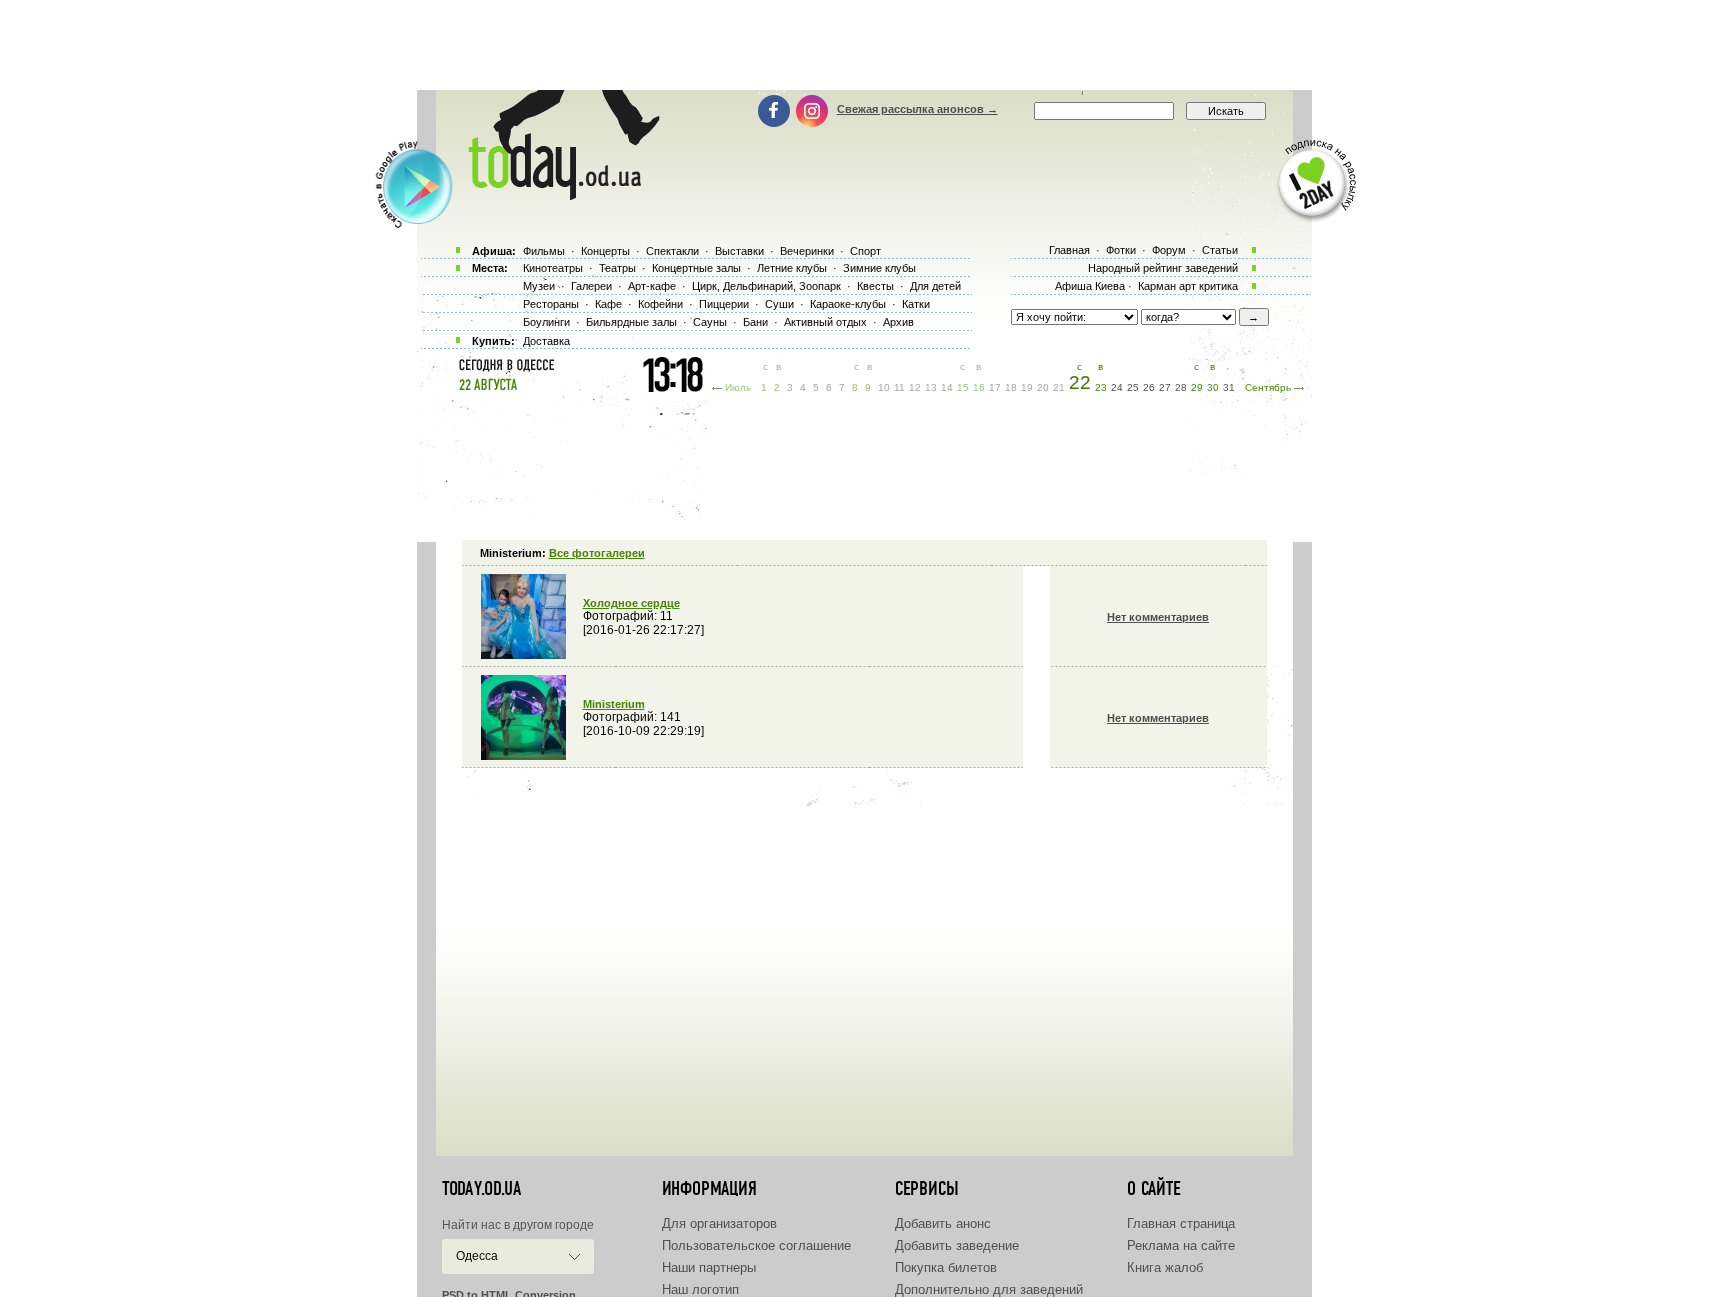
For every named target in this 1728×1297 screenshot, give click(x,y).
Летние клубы (792, 268)
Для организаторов (719, 1223)
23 (1101, 387)
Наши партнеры (709, 1267)
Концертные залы (696, 268)
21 (1059, 387)
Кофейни (660, 304)
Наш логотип (700, 1289)
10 (884, 387)
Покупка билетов (946, 1267)
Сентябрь (1268, 387)
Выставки (739, 251)
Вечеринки (807, 251)
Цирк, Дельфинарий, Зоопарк (766, 286)
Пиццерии (724, 304)
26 (1149, 387)
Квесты (875, 286)
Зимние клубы (879, 268)
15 (963, 387)
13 (931, 387)
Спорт (865, 251)
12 (915, 387)
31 (1229, 387)
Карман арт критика (1188, 286)
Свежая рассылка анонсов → (917, 109)
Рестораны (551, 304)
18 (1011, 387)
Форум (1169, 250)
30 (1213, 387)
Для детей (935, 286)
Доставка (546, 341)
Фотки (1121, 250)
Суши (779, 304)
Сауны (710, 322)
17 (995, 387)
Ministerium (614, 704)
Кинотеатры (553, 268)
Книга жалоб (1165, 1267)
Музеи (539, 286)
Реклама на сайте (1181, 1245)
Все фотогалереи (597, 553)
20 (1043, 387)
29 (1197, 387)
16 (979, 387)
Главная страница (1181, 1223)
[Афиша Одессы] (554, 195)
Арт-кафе (652, 286)
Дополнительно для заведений (989, 1289)
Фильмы (544, 251)
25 (1133, 387)
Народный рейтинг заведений (1163, 268)
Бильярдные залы (631, 322)
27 (1165, 387)
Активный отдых (825, 322)
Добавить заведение (957, 1245)
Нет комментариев (1158, 617)
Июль (738, 387)
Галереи (591, 286)
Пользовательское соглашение (756, 1245)
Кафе (608, 304)
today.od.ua (481, 1189)
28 (1181, 387)
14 (947, 387)
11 (899, 387)
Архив (898, 322)
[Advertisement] (864, 45)
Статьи (1220, 250)
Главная (1069, 250)
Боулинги (546, 322)
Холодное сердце (631, 603)
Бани (755, 322)
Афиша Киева (1090, 286)
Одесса (477, 1256)
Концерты (605, 251)
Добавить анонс (943, 1223)
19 (1027, 387)
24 (1117, 387)
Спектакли (672, 251)
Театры (617, 268)
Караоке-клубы (848, 304)
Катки (916, 304)
